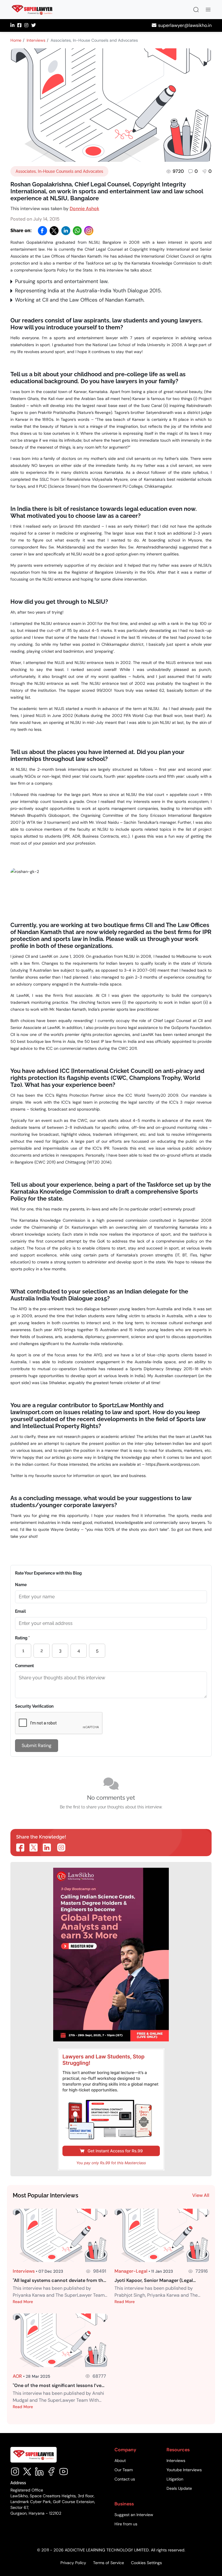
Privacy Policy (73, 2563)
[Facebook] (42, 231)
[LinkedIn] (66, 231)
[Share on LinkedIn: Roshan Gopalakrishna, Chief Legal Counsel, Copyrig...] (47, 1847)
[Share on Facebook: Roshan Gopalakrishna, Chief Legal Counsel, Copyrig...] (20, 1847)
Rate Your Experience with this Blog (48, 1573)
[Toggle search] (196, 10)
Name (21, 1585)
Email (20, 1611)
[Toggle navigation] (208, 10)
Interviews (36, 40)
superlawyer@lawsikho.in (185, 25)
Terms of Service (109, 2563)
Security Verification (34, 1706)
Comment (24, 1666)
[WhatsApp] (77, 231)
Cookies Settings (146, 2563)
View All (201, 2195)
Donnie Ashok (84, 209)
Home (16, 40)
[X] (54, 231)
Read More (23, 2302)
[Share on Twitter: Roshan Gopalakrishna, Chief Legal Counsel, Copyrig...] (34, 1847)
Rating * (22, 1638)
